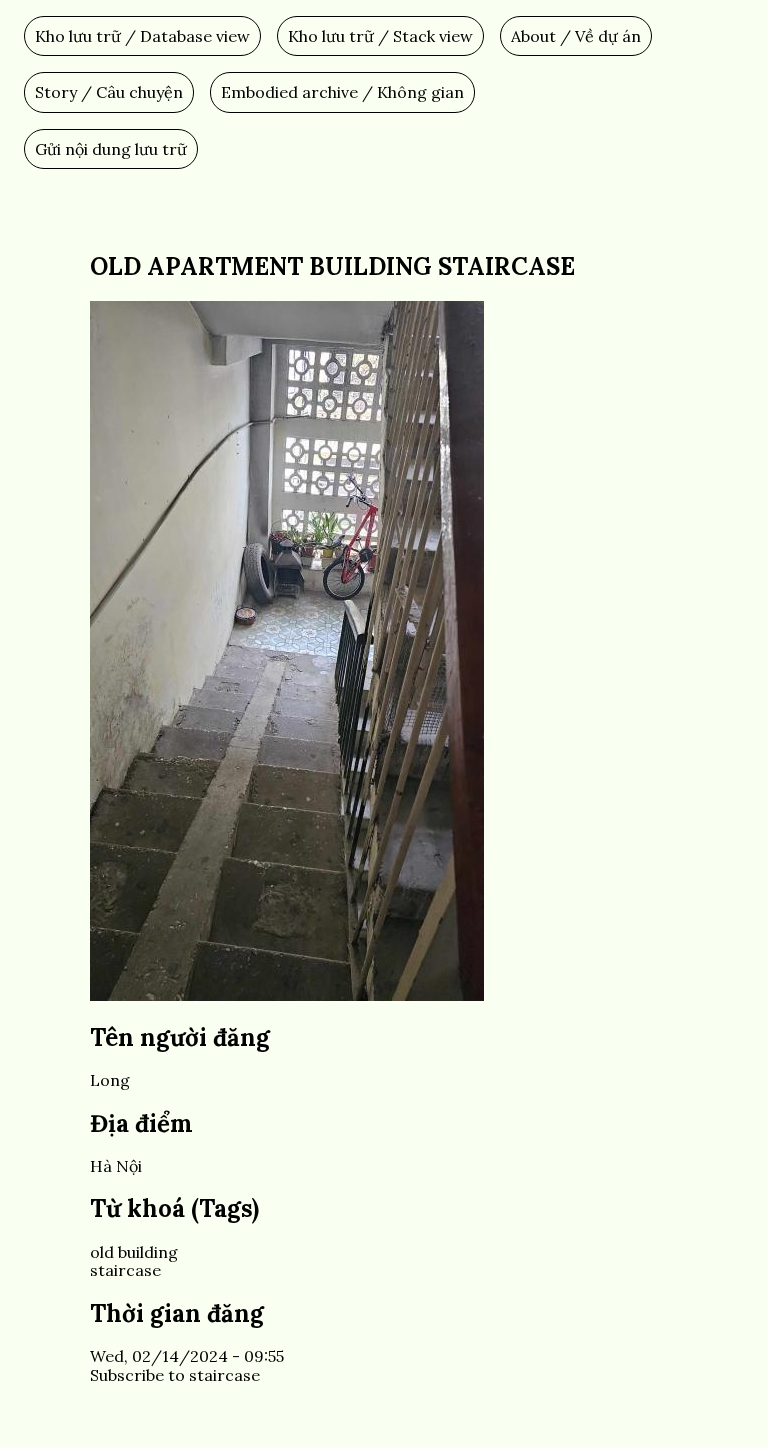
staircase (125, 1270)
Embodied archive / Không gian (342, 92)
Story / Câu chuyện (109, 92)
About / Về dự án (576, 36)
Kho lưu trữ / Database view (142, 36)
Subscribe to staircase (175, 1375)
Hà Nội (116, 1166)
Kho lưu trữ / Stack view (380, 36)
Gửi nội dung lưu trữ (111, 149)
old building (134, 1252)
